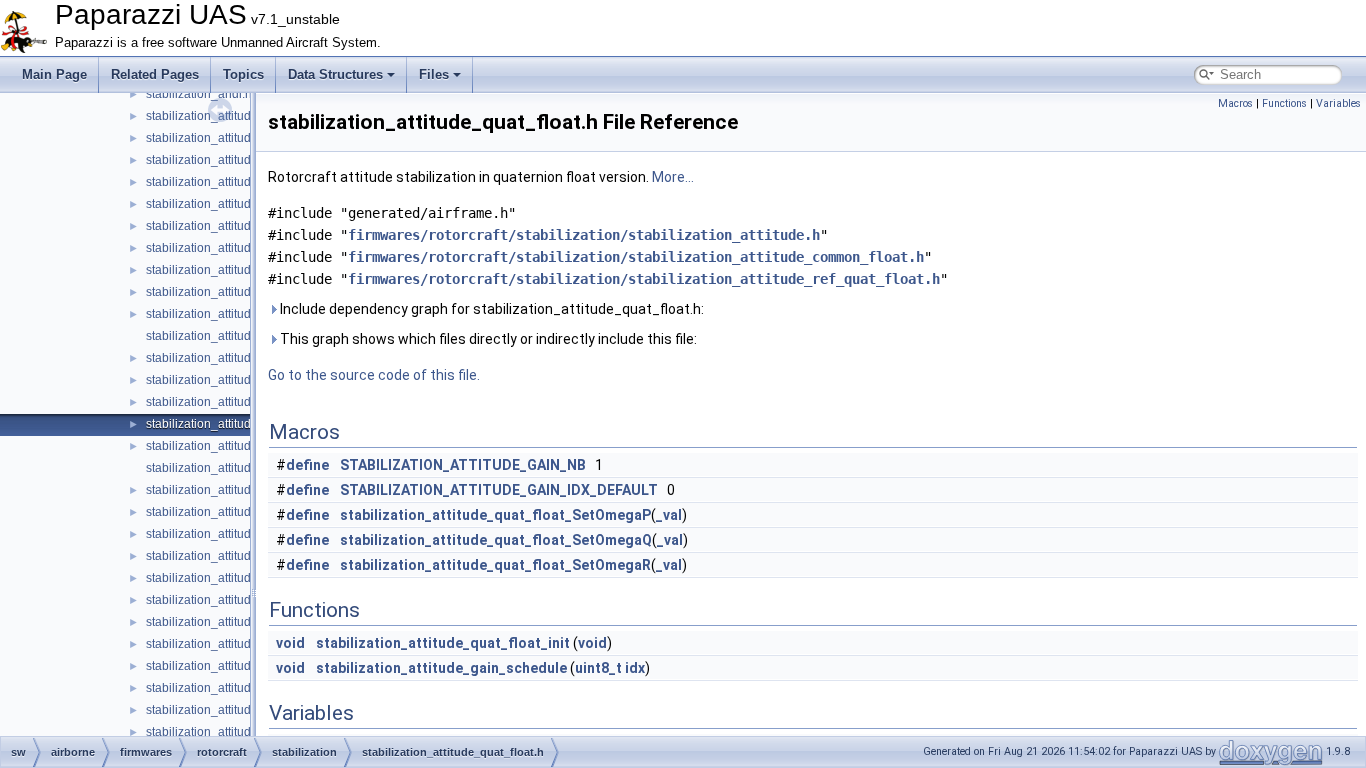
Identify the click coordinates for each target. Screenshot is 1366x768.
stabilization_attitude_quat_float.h (237, 424)
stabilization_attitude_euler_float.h (239, 204)
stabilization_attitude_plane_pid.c (237, 358)
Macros (1235, 103)
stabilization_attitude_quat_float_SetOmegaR (495, 565)
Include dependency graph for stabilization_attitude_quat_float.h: (490, 309)
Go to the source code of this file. (374, 375)
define (307, 465)
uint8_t (598, 668)
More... (673, 177)
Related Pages (155, 74)
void (290, 643)
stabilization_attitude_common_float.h (249, 138)
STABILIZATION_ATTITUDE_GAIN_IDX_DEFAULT (499, 490)
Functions (1284, 103)
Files (434, 74)
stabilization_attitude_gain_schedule (441, 668)
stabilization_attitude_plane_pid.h (238, 380)
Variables (1338, 103)
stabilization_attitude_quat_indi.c (235, 446)
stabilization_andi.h (199, 94)
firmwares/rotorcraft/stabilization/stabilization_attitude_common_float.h (636, 257)
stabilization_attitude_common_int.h (244, 160)
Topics (243, 74)
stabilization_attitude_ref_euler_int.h (245, 710)
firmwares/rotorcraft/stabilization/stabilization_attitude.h (584, 235)
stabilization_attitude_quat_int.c (232, 490)
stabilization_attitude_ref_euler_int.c (244, 688)
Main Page (54, 74)
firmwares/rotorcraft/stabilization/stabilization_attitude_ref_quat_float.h (644, 279)
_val (669, 515)
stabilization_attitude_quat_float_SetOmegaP (495, 515)
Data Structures (335, 74)
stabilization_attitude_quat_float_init (443, 643)
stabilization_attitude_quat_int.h (232, 512)
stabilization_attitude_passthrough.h (244, 336)
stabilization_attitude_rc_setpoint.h (240, 600)
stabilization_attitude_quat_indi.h (236, 468)
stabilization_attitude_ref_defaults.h (242, 622)
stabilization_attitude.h (207, 116)
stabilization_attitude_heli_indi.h (234, 292)
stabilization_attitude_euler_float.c (239, 182)
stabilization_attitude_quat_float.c (237, 402)
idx (635, 668)
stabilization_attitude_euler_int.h (234, 248)
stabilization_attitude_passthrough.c (244, 314)
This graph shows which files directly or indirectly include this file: (487, 339)
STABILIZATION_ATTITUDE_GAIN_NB (463, 465)
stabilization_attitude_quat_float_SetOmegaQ (496, 540)
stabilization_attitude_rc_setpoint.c (240, 578)
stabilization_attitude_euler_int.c (234, 226)
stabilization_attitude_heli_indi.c (233, 270)
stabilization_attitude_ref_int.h (227, 732)
